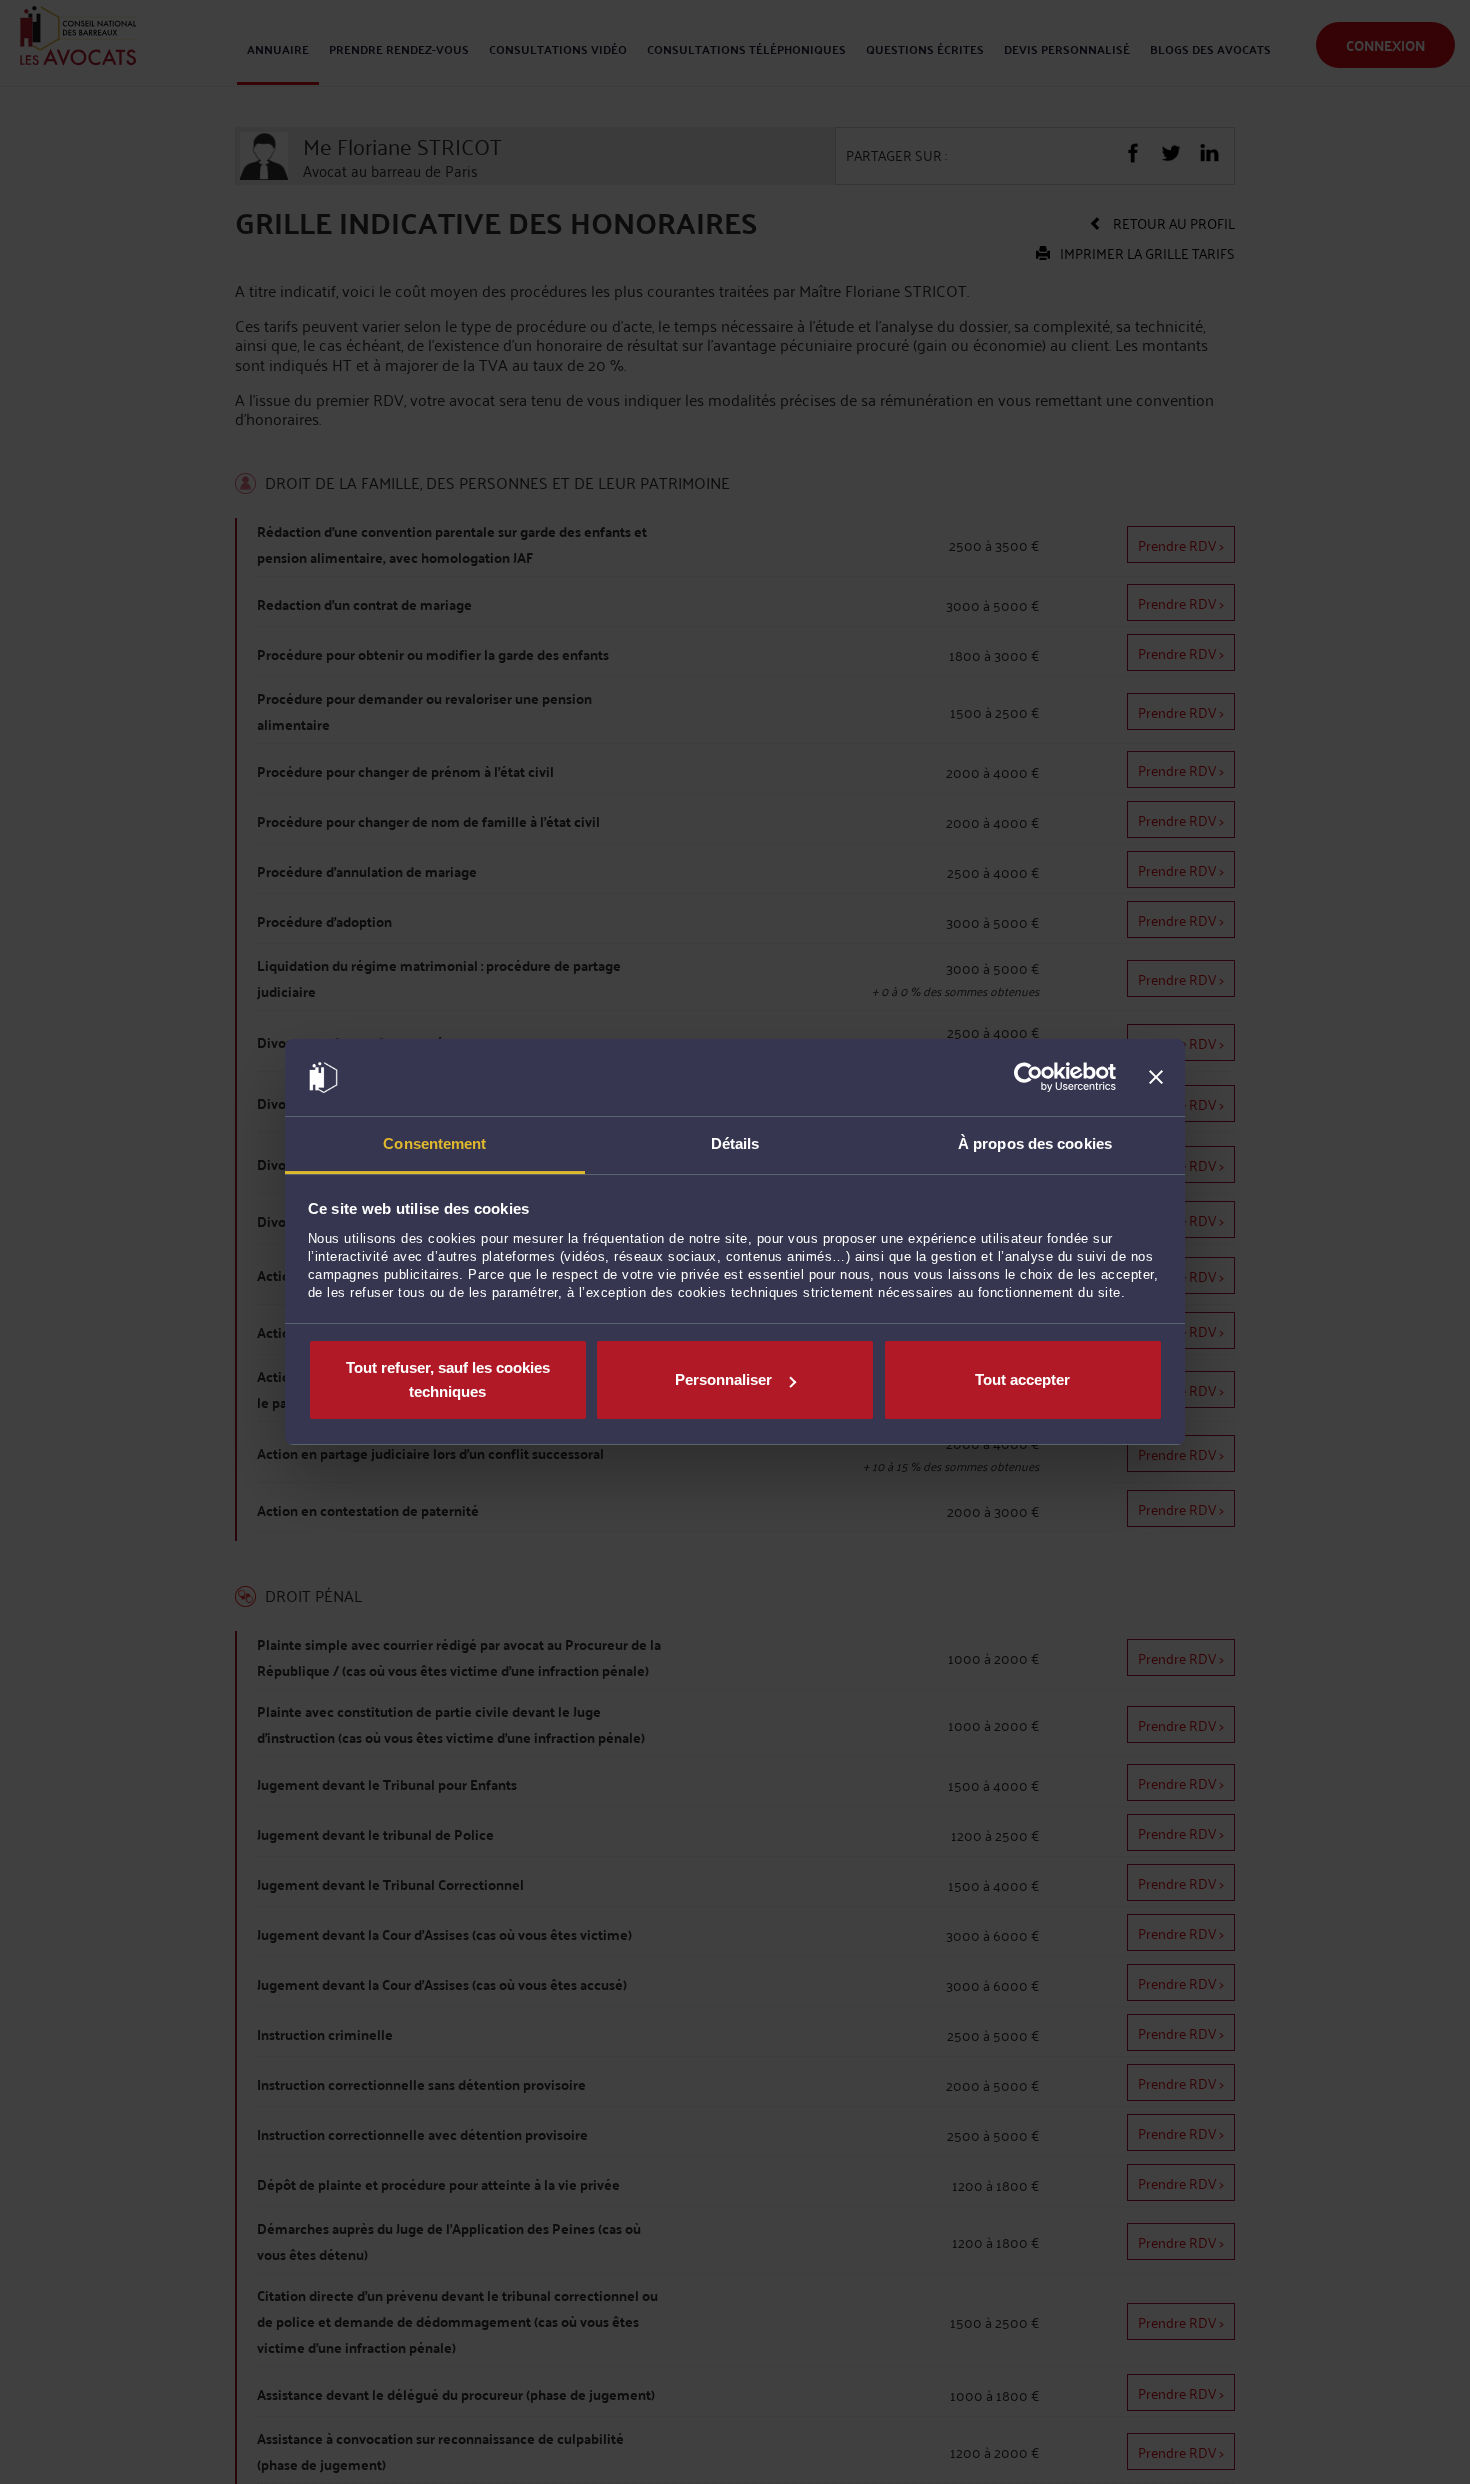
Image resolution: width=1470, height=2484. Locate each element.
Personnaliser (723, 1379)
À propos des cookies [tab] (1035, 1143)
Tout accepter (1022, 1379)
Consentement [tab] (434, 1143)
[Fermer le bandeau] (1156, 1078)
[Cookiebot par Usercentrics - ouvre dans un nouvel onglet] (1028, 1078)
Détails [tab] (735, 1143)
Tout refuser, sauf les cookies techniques (448, 1379)
